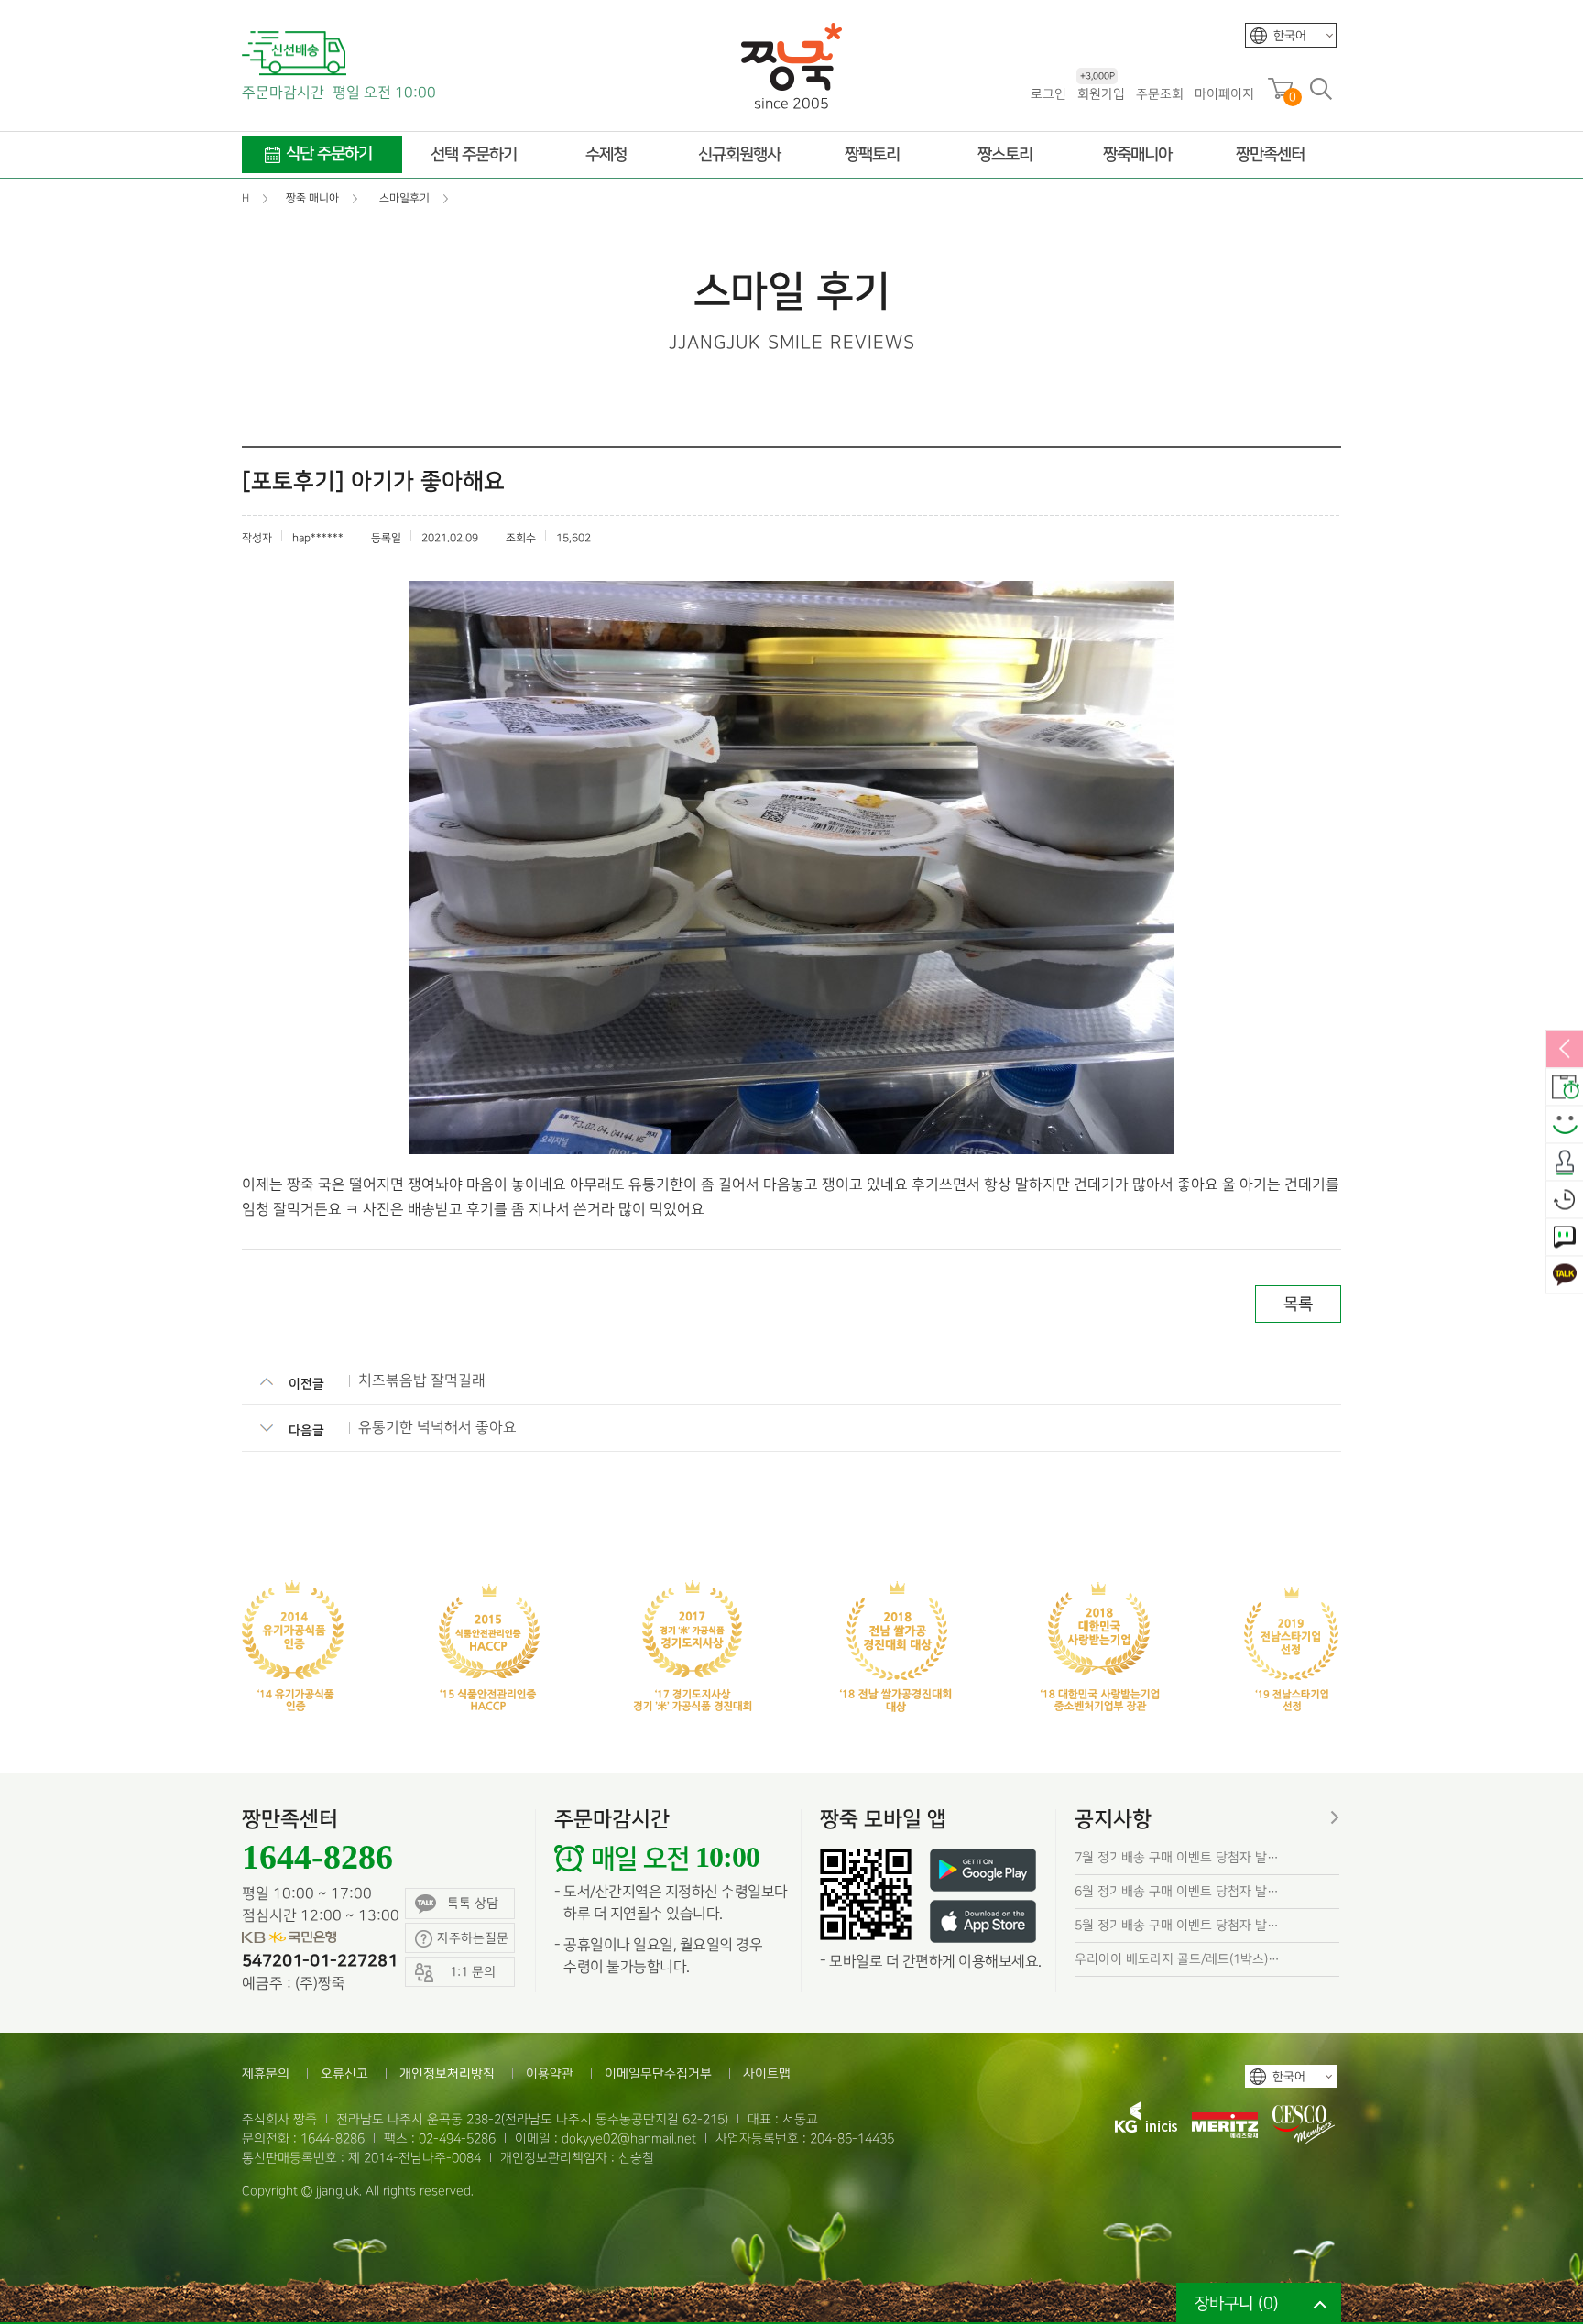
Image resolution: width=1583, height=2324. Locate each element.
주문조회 (1160, 94)
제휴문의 (266, 2073)
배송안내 (1565, 1087)
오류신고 (344, 2073)
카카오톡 (1565, 1275)
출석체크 (1565, 1162)
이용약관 (550, 2073)
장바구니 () (1237, 2303)
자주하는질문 (473, 1938)
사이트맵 (767, 2073)
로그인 (1048, 94)
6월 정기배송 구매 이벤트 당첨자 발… (1177, 1891)
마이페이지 (1224, 94)
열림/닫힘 (1565, 1050)
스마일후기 (1565, 1125)
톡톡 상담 (473, 1903)
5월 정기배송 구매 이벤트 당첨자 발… (1177, 1925)
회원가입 (1101, 93)
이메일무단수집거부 (658, 2073)
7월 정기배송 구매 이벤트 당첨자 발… (1177, 1857)
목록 (1298, 1304)
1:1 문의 (1565, 1238)
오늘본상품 (1565, 1200)
